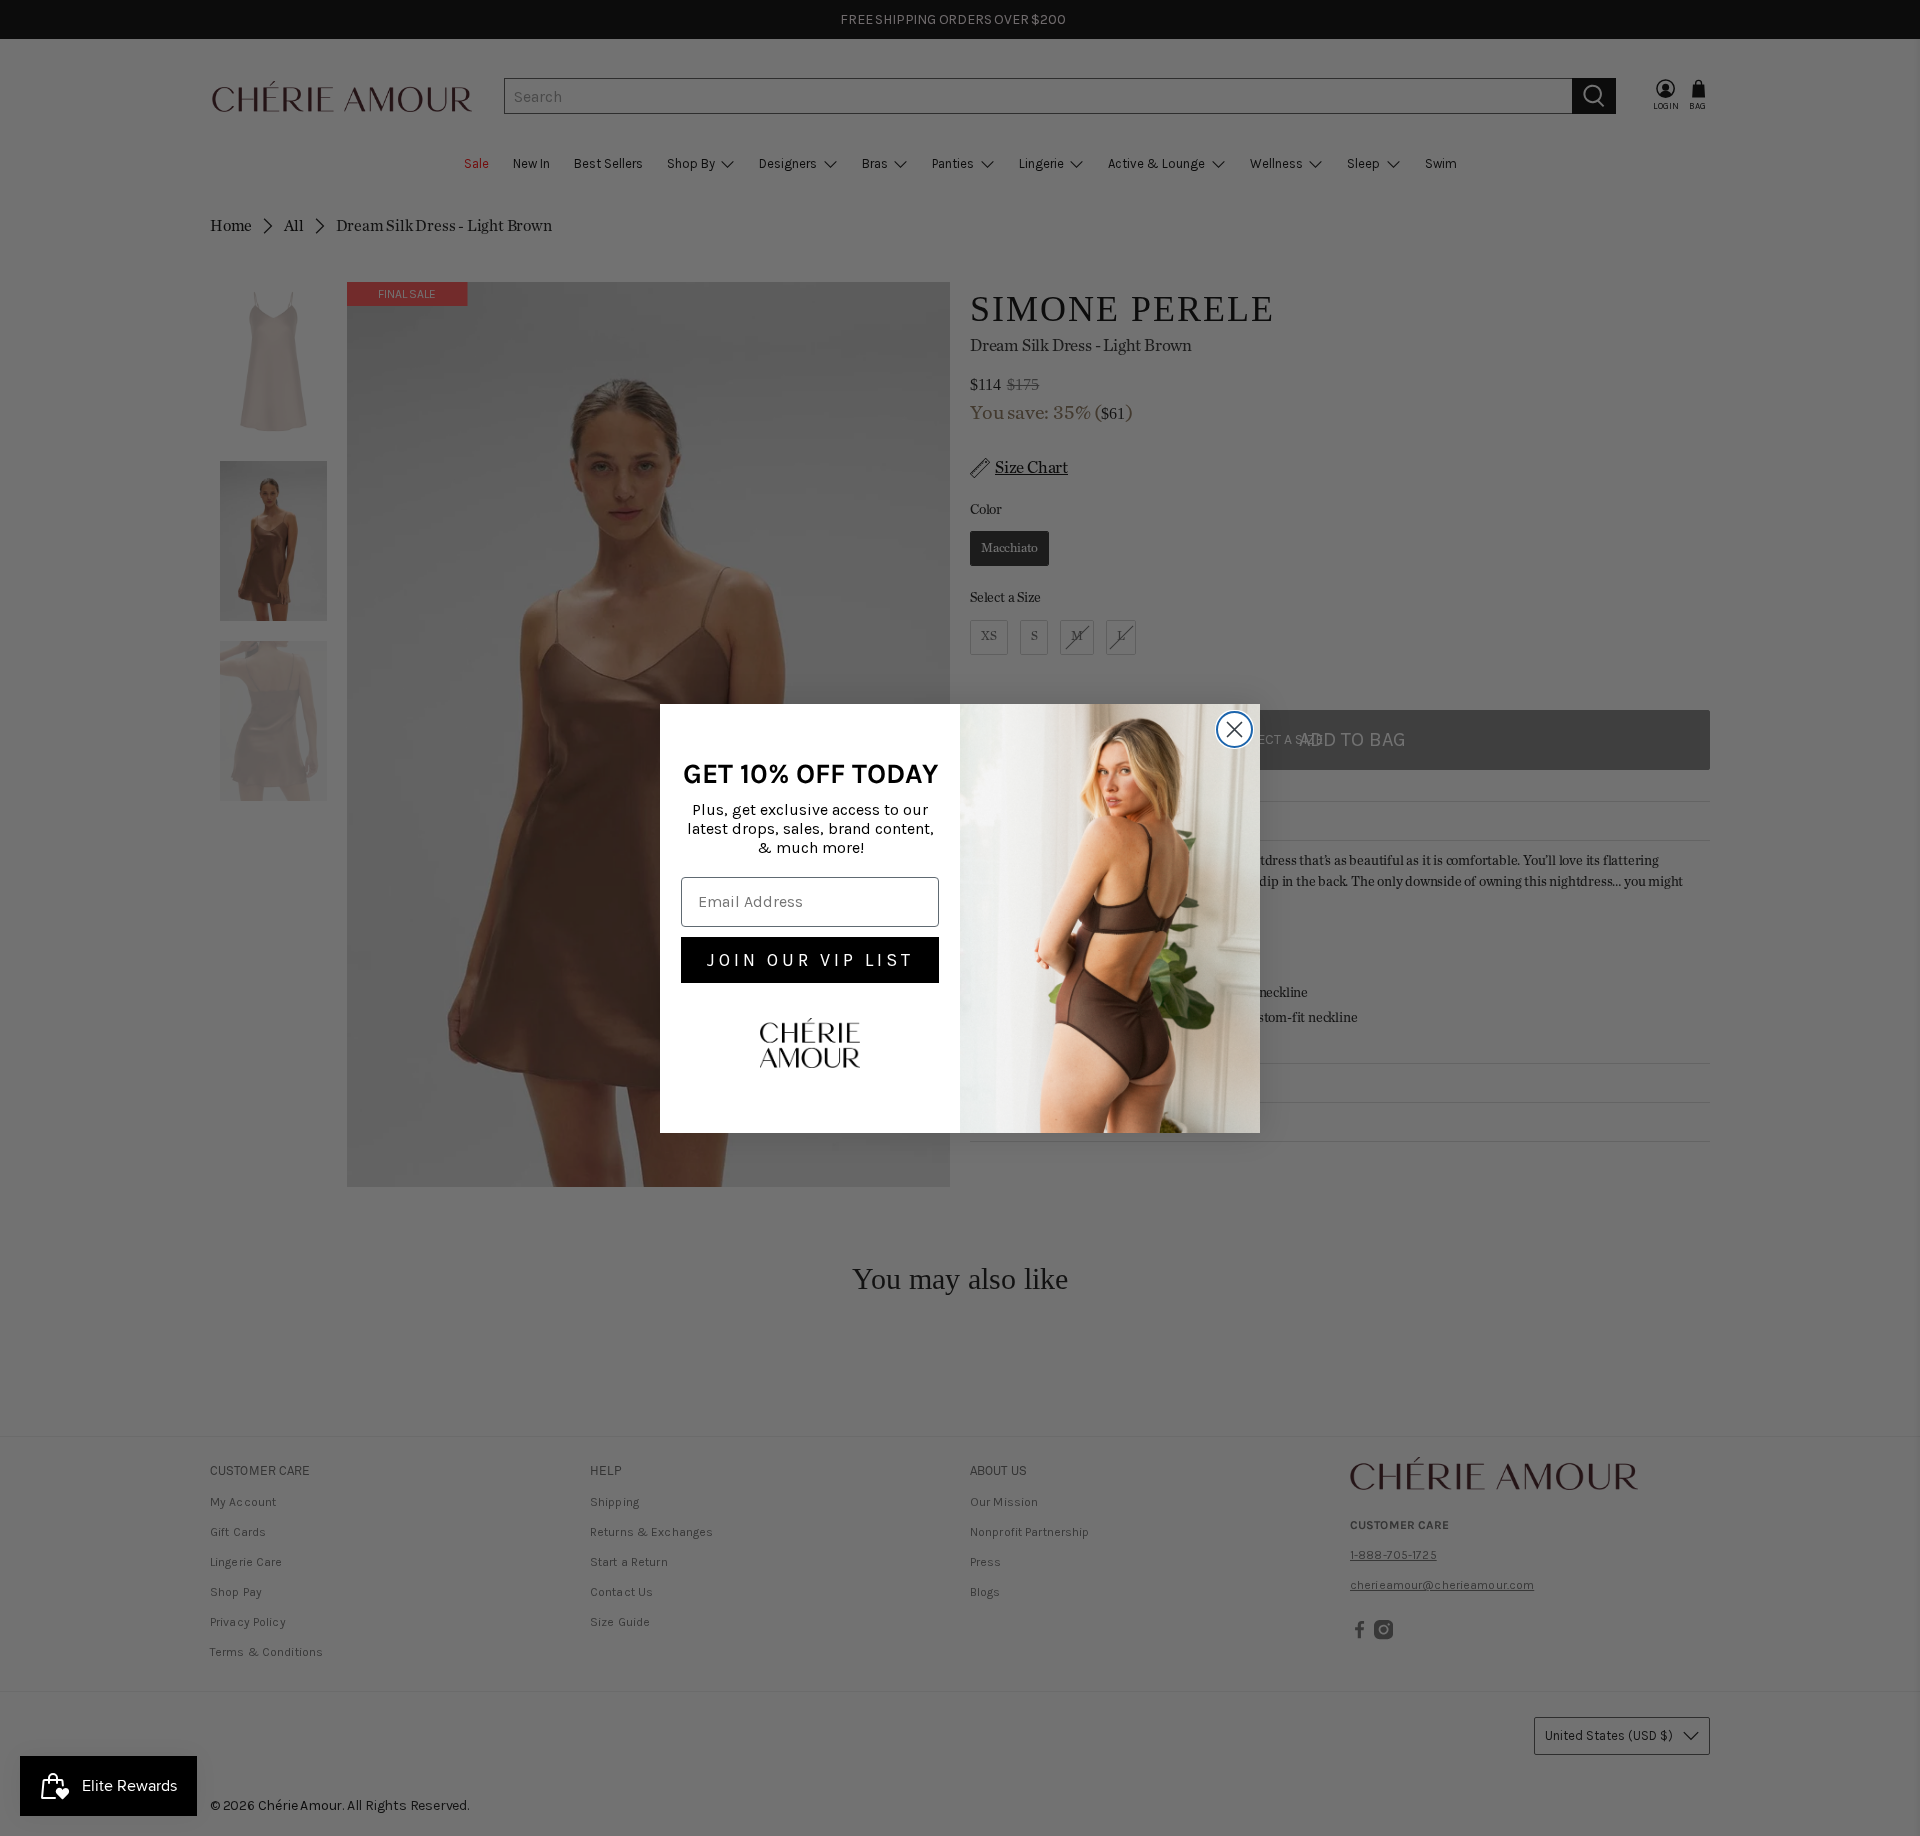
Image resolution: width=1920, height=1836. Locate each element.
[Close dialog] (1234, 729)
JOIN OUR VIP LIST (810, 960)
